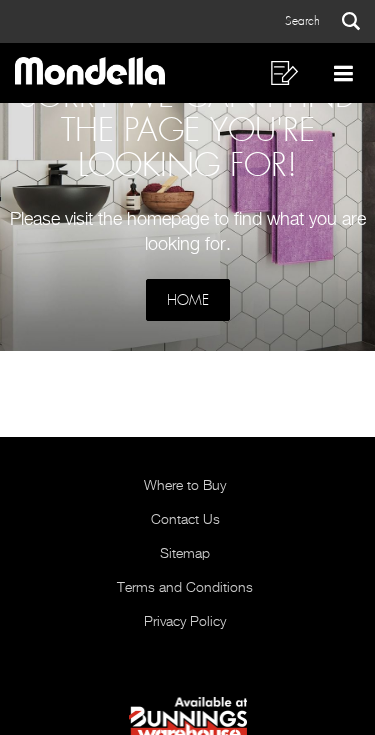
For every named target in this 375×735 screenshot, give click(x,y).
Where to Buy (185, 486)
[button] (322, 21)
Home (188, 300)
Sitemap (185, 554)
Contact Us (185, 520)
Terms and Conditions (185, 588)
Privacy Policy (185, 622)
